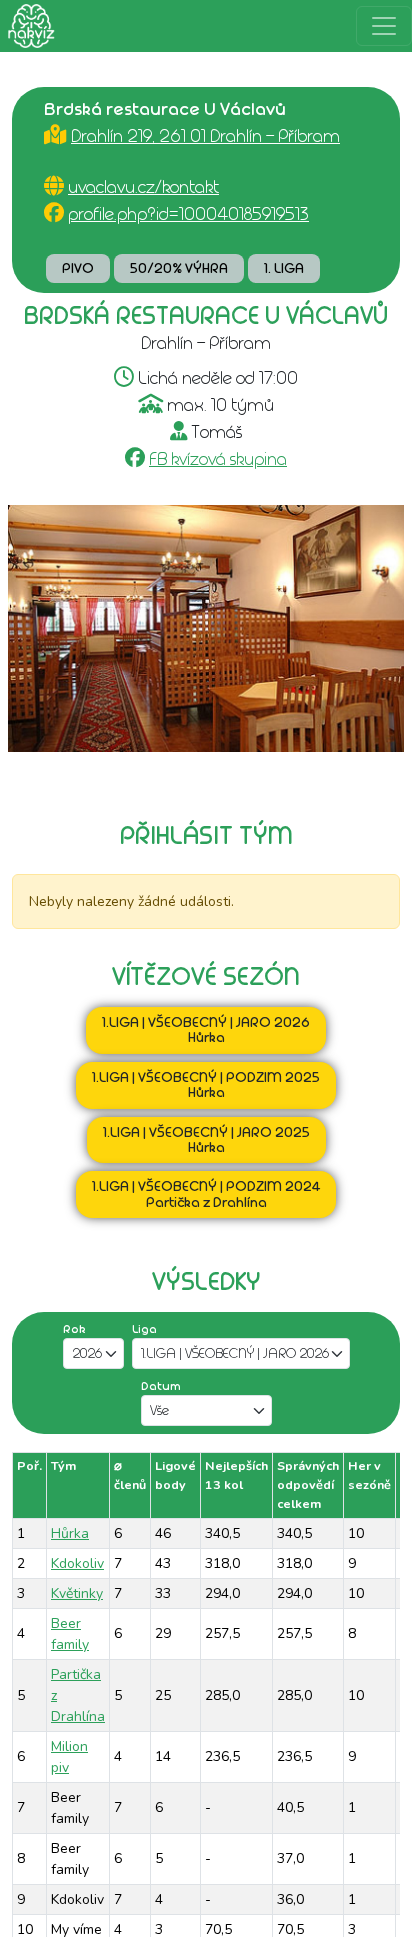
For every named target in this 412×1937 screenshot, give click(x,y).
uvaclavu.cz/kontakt (143, 187)
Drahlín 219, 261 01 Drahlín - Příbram (205, 136)
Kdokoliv (77, 1563)
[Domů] (27, 26)
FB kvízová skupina (218, 459)
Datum (161, 1386)
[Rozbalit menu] (384, 26)
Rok (74, 1329)
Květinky (77, 1593)
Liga (144, 1329)
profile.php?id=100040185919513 (188, 214)
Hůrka (70, 1533)
